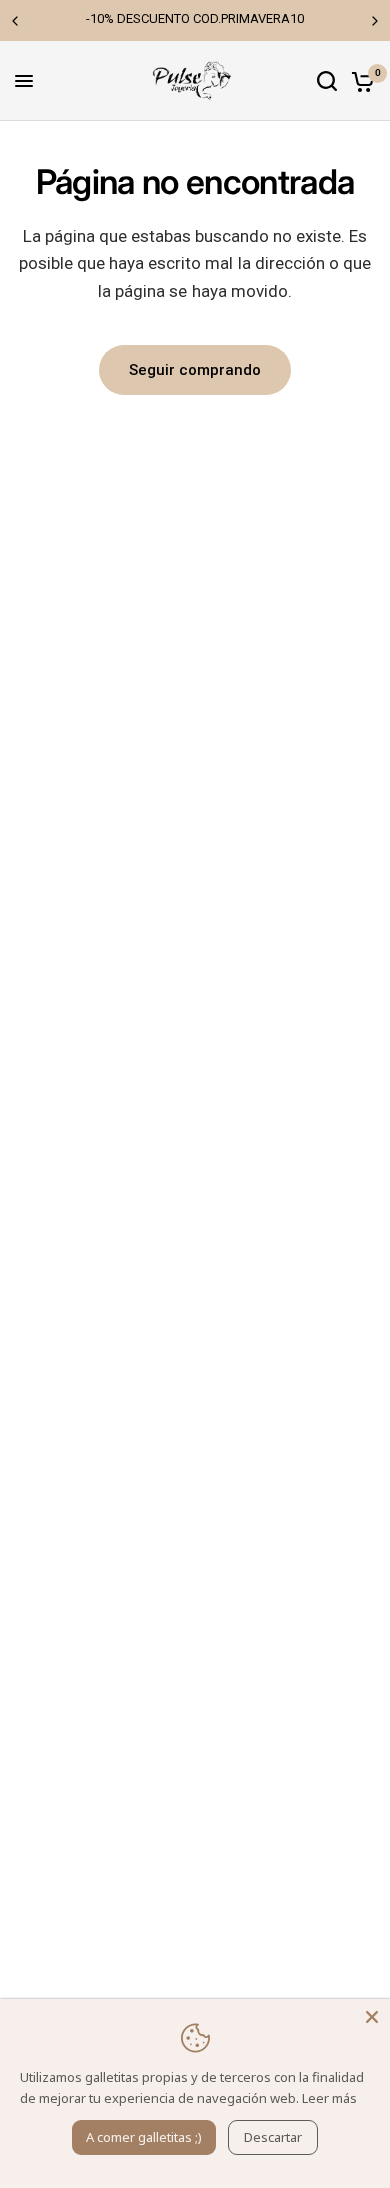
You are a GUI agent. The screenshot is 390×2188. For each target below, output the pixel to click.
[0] (359, 81)
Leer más (329, 2098)
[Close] (372, 2017)
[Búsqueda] (327, 81)
